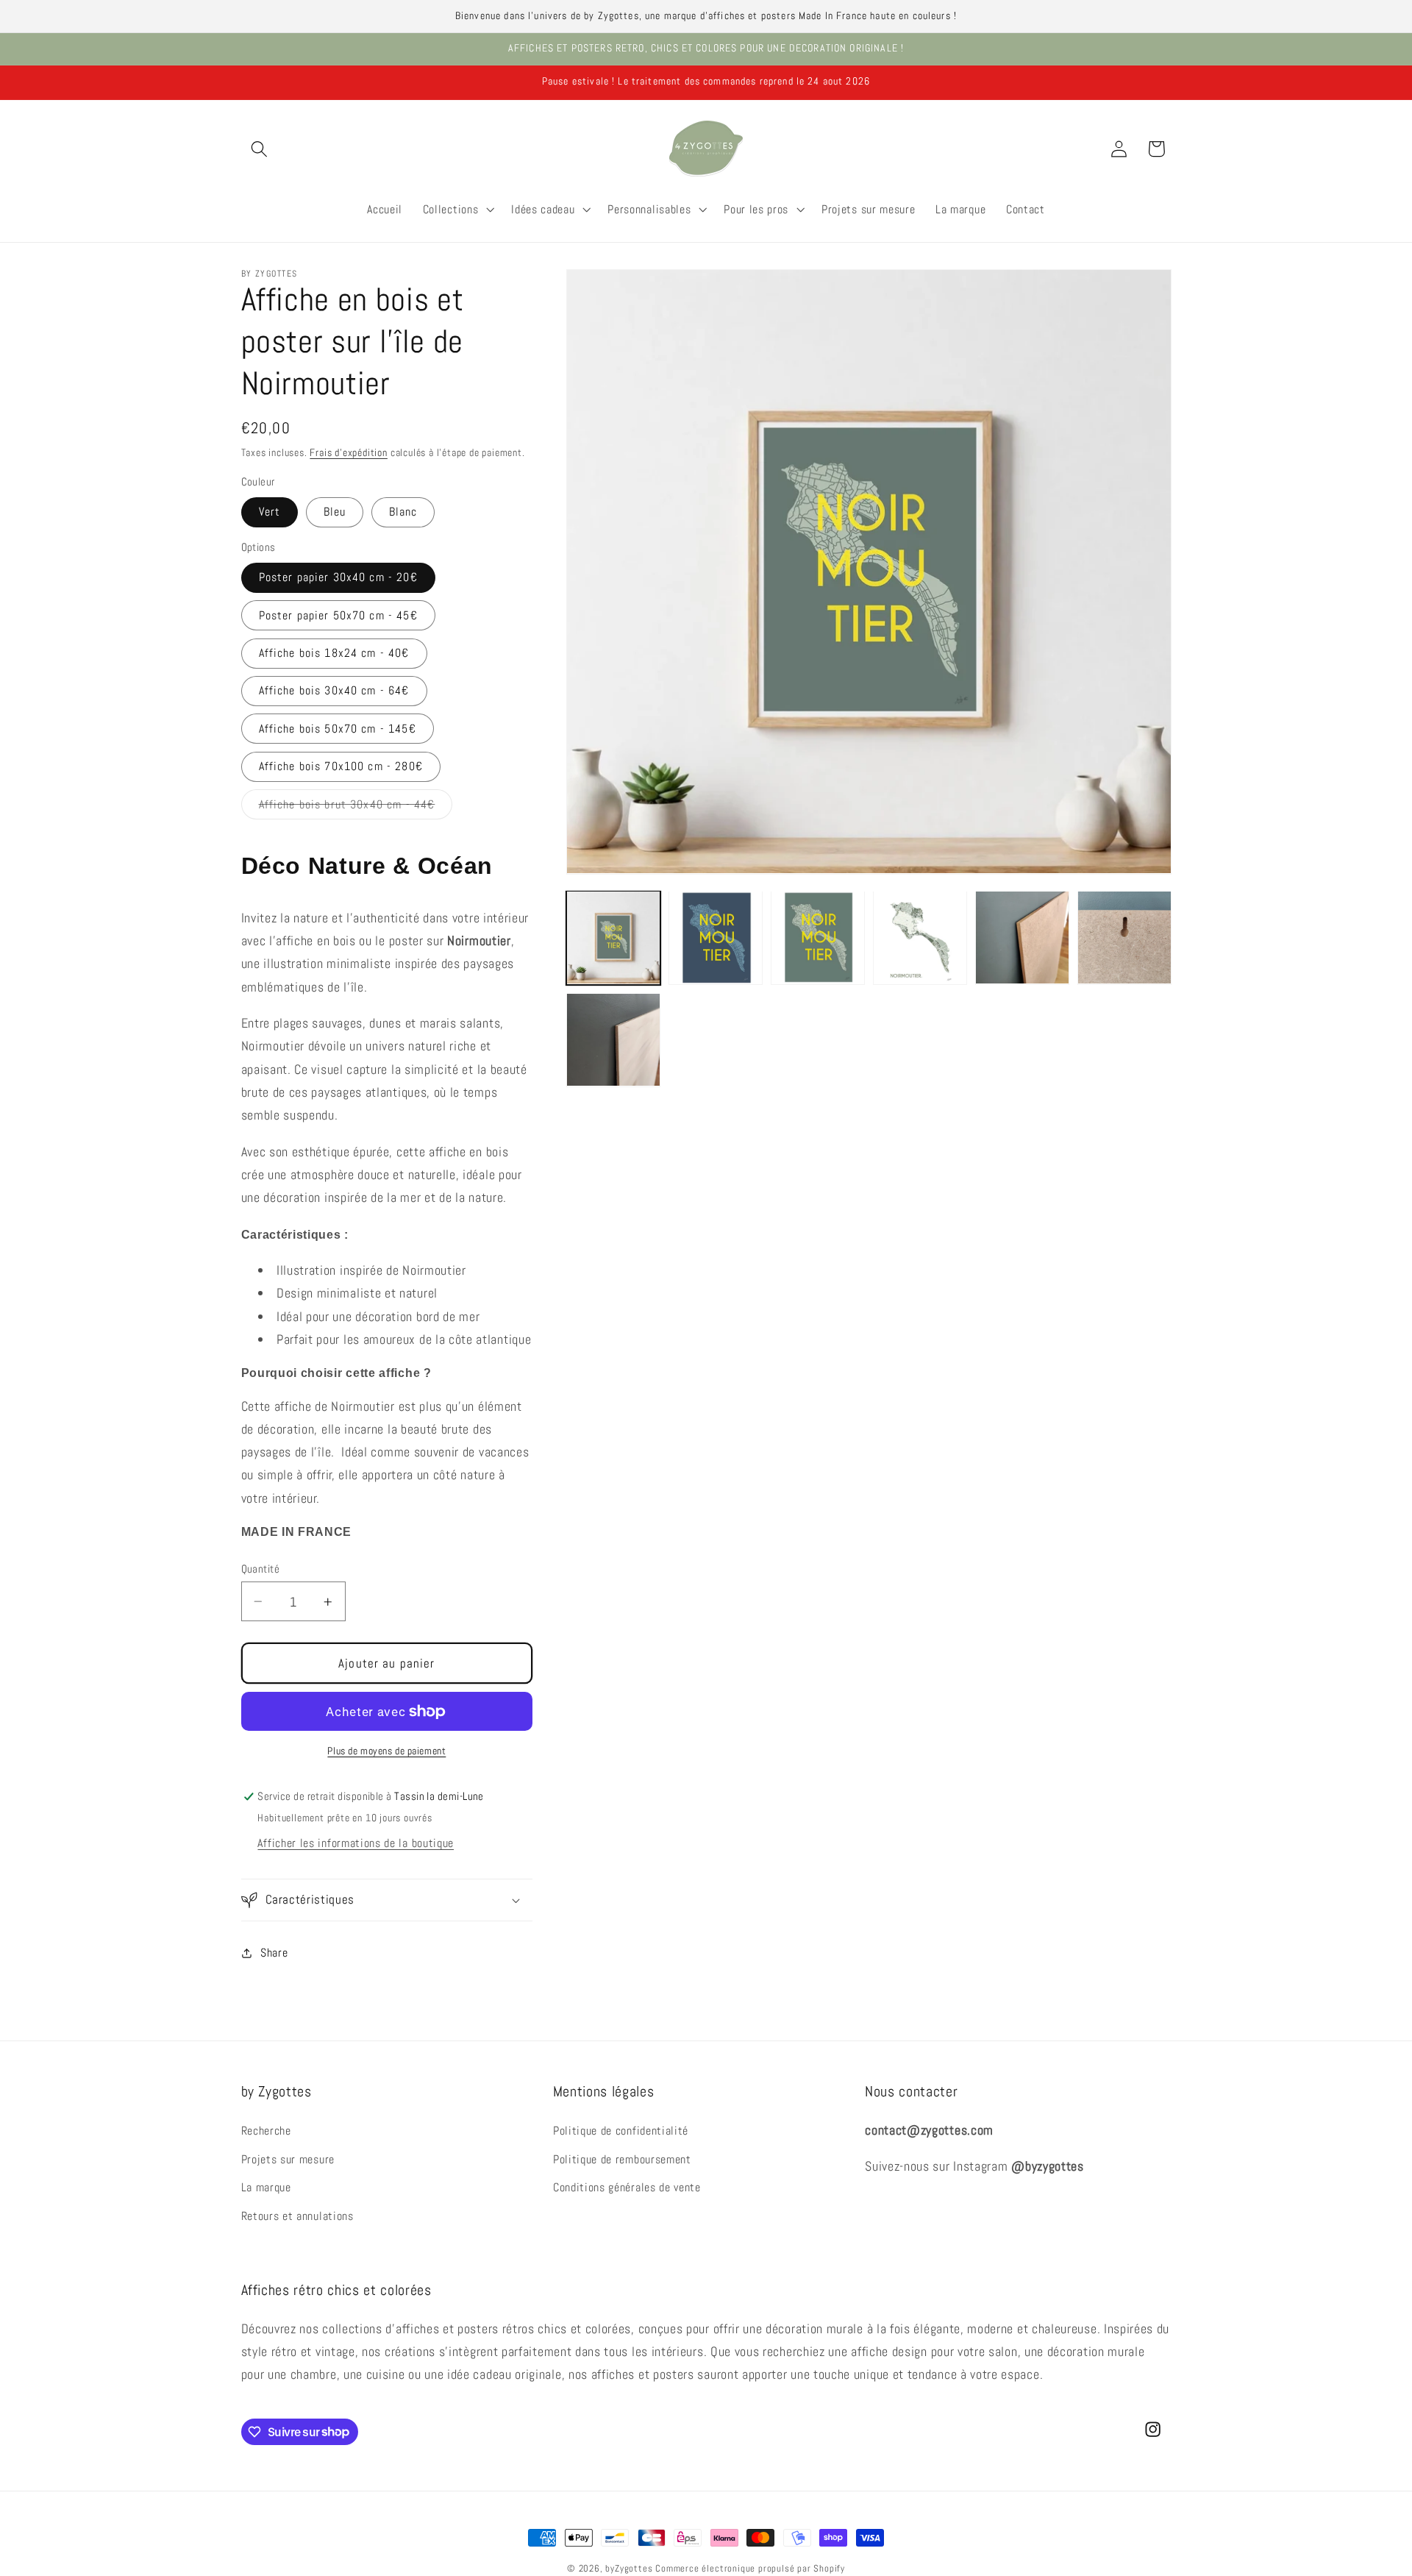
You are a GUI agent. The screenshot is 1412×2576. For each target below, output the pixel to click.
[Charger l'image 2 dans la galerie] (715, 937)
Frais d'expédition (349, 453)
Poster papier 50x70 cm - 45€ (338, 615)
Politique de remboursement (622, 2159)
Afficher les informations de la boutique (356, 1843)
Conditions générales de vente (627, 2187)
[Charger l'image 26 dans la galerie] (1124, 937)
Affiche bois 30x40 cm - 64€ (334, 691)
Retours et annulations (297, 2216)
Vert (270, 512)
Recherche (266, 2130)
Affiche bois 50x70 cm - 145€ (338, 729)
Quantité (261, 1569)
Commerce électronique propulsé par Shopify (750, 2569)
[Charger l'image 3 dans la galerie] (817, 937)
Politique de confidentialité (621, 2130)
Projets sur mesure (288, 2159)
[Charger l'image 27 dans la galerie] (613, 1040)
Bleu (335, 512)
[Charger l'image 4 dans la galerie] (920, 937)
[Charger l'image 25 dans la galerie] (1022, 937)
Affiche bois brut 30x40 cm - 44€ (356, 808)
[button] (260, 149)
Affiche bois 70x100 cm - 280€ (341, 767)
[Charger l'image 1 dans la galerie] (613, 937)
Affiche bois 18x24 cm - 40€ (334, 653)
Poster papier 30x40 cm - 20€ (338, 577)
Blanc (403, 512)
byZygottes (629, 2569)
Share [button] (274, 1953)
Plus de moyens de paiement (386, 1751)
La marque (266, 2187)
